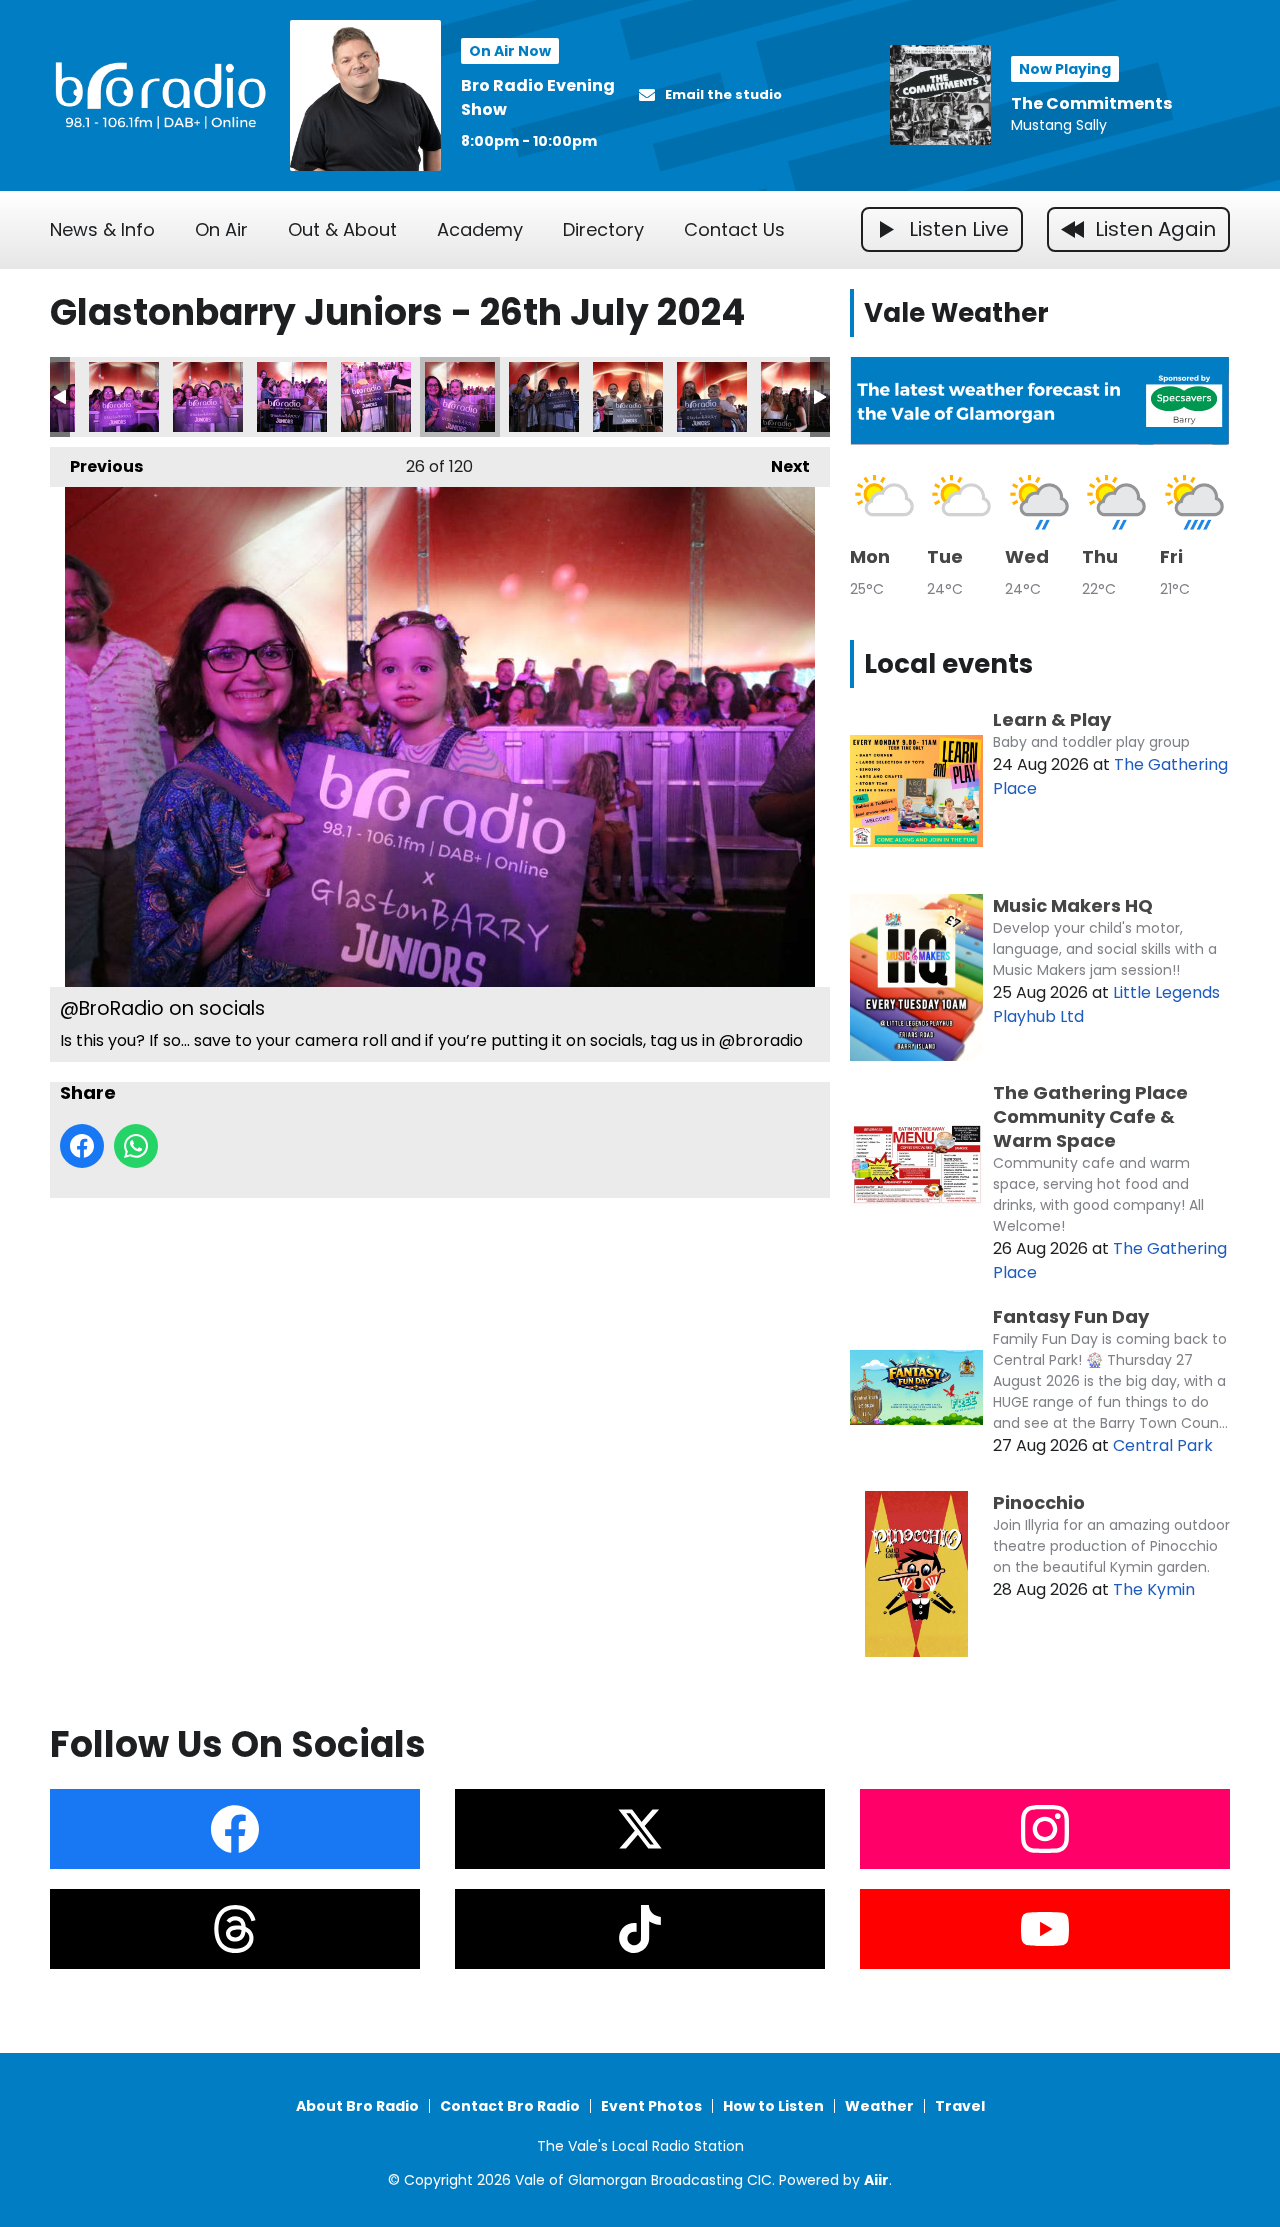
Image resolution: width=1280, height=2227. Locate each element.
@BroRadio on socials (124, 397)
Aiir (876, 2180)
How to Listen (773, 2106)
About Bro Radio (357, 2106)
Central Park (1163, 1445)
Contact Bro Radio (510, 2106)
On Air (221, 229)
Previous (96, 466)
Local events (948, 664)
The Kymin (1154, 1589)
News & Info (102, 229)
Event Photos (651, 2106)
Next (780, 466)
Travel (960, 2106)
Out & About (342, 229)
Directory (603, 229)
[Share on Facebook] (82, 1146)
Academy (480, 229)
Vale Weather (956, 313)
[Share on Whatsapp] (136, 1146)
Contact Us (734, 229)
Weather (879, 2106)
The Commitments (1091, 103)
